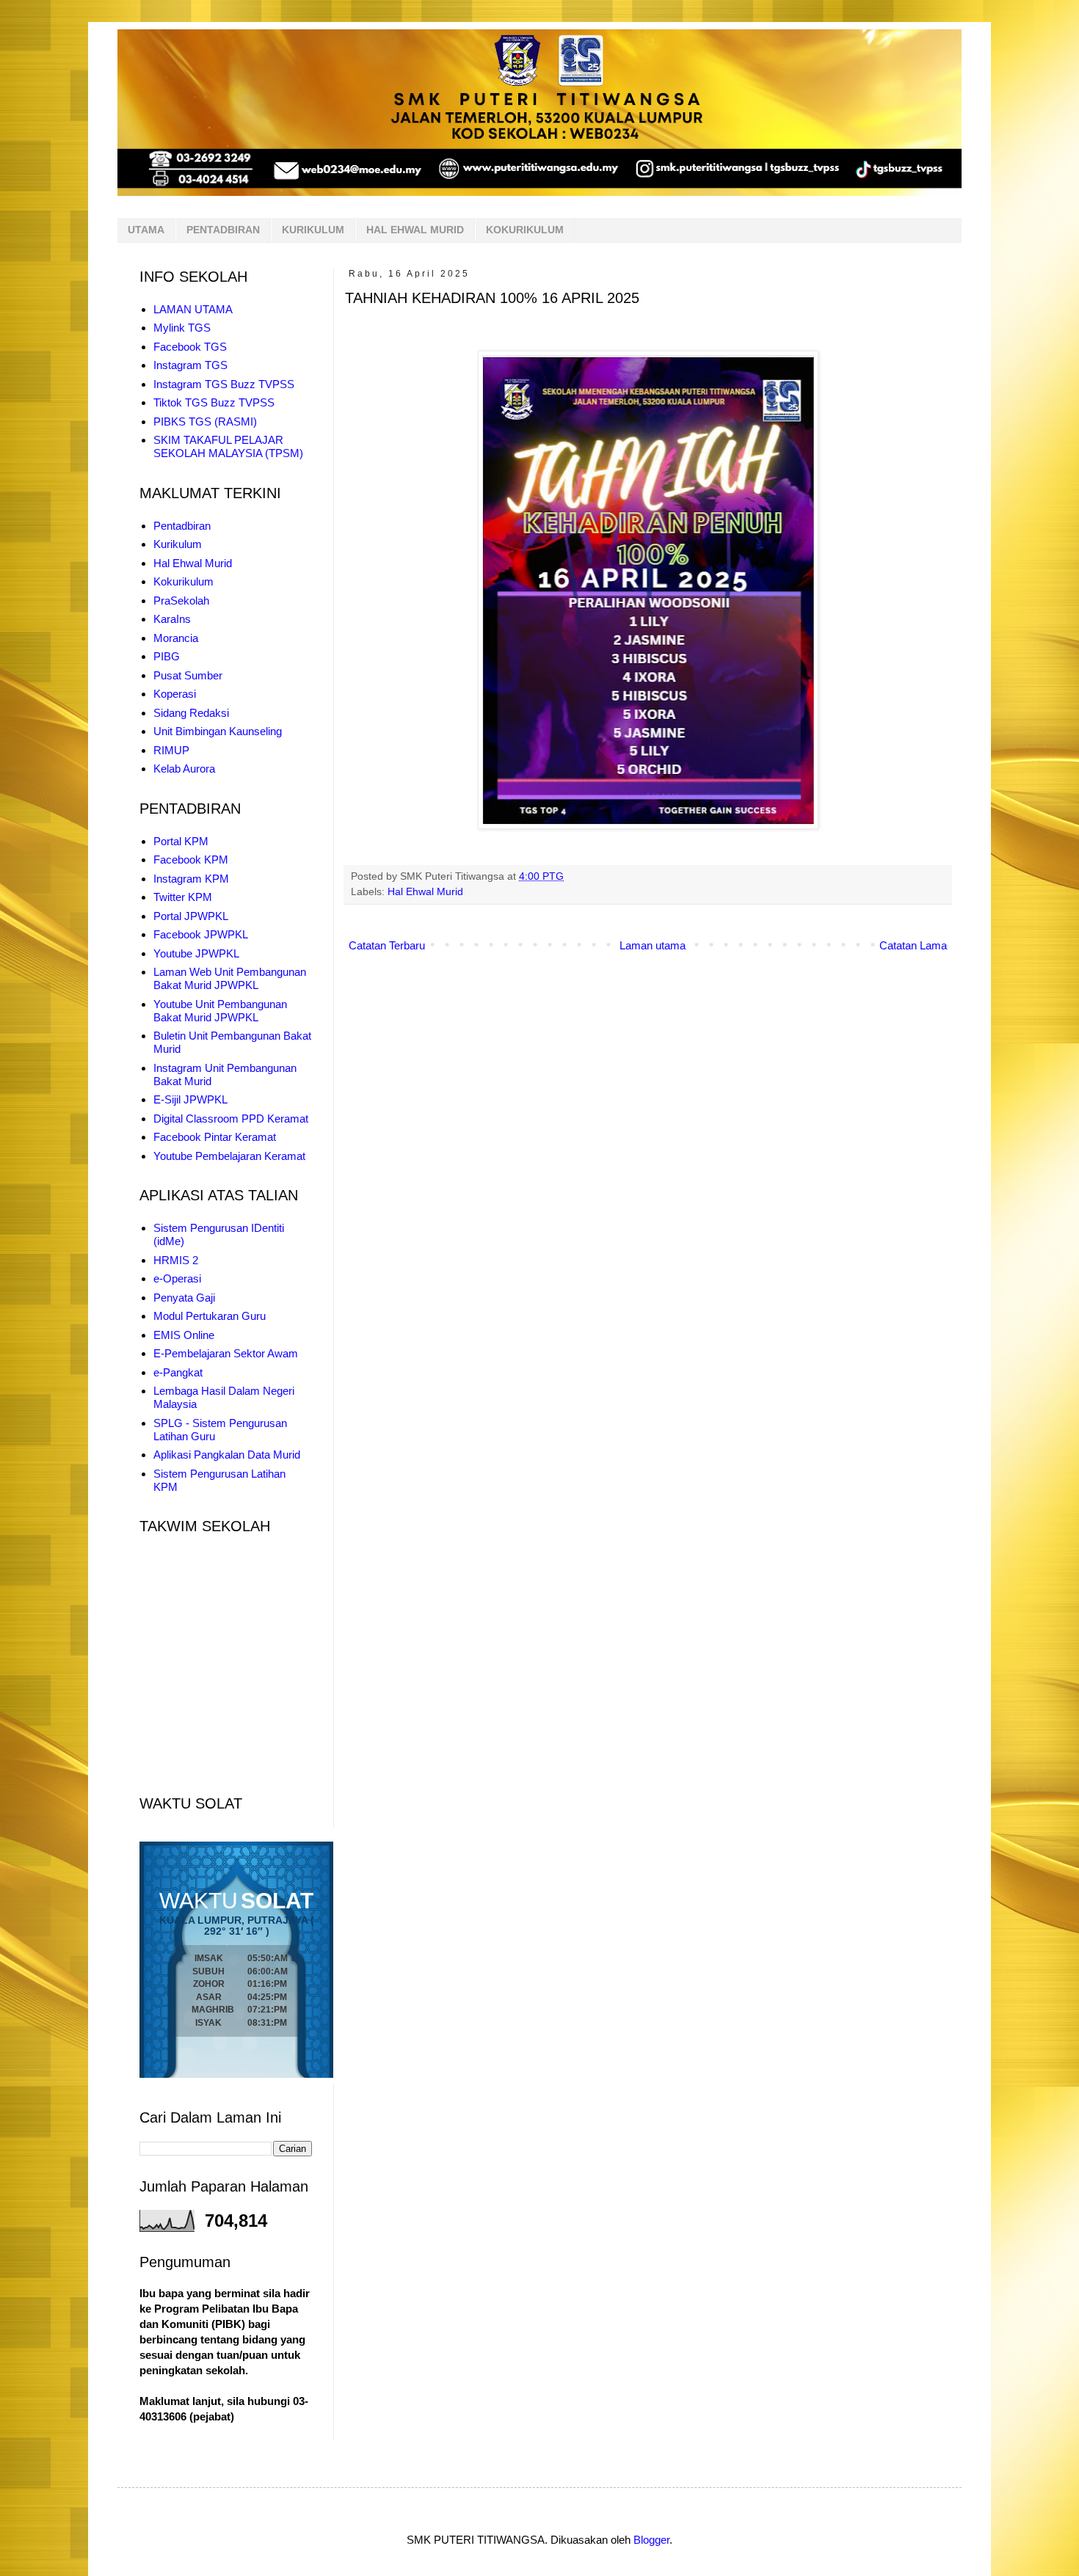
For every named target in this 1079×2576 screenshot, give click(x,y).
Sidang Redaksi (191, 713)
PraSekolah (181, 601)
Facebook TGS (190, 347)
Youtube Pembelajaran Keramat (229, 1156)
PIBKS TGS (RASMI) (205, 422)
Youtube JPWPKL (196, 953)
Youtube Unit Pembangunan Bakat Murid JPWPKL (220, 1011)
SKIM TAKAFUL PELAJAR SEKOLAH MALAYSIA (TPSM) (228, 446)
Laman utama (653, 945)
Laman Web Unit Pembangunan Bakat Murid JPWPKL (230, 978)
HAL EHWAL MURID (415, 230)
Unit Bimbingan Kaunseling (218, 731)
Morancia (176, 638)
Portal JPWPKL (191, 916)
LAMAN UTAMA (193, 309)
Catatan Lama (913, 945)
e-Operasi (177, 1278)
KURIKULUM (313, 230)
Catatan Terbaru (387, 945)
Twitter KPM (183, 897)
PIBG (167, 656)
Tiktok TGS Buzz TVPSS (214, 402)
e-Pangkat (178, 1372)
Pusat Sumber (188, 675)
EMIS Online (184, 1335)
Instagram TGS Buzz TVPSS (224, 384)
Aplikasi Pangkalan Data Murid (227, 1455)
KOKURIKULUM (525, 230)
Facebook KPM (191, 860)
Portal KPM (181, 841)
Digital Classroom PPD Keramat (231, 1119)
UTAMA (146, 230)
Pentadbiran (182, 526)
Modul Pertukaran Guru (210, 1316)
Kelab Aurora (184, 769)
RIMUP (171, 750)
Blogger (651, 2540)
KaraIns (172, 619)
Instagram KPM (191, 879)
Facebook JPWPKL (201, 934)
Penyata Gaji (184, 1298)
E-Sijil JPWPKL (190, 1099)
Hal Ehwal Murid (425, 892)
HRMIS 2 (176, 1260)
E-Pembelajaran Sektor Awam (226, 1353)
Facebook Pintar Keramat (215, 1137)
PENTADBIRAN (223, 230)
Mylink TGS (182, 328)
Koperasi (175, 694)
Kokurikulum (184, 581)
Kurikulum (178, 544)
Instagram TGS (190, 365)
